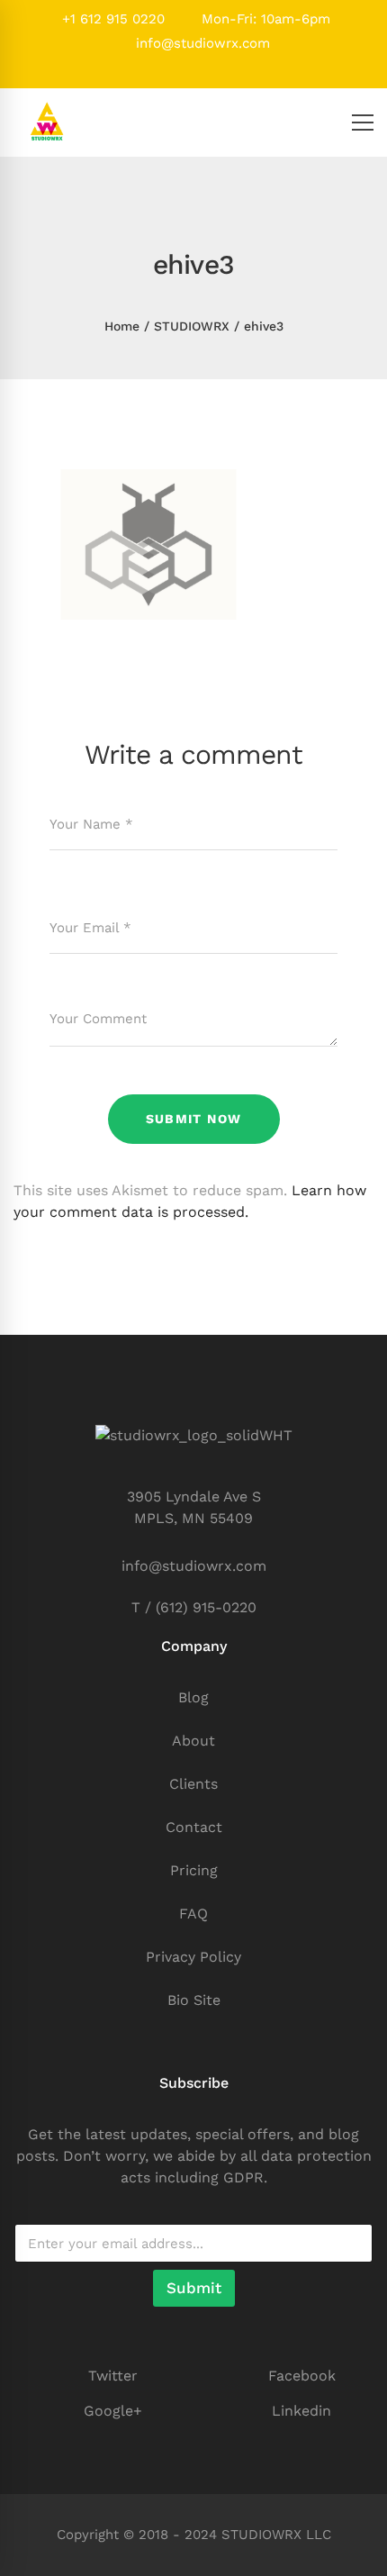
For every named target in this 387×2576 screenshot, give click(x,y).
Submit (194, 2288)
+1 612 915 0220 (111, 19)
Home (122, 326)
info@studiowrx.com (201, 43)
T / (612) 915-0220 (194, 1607)
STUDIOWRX (192, 326)
